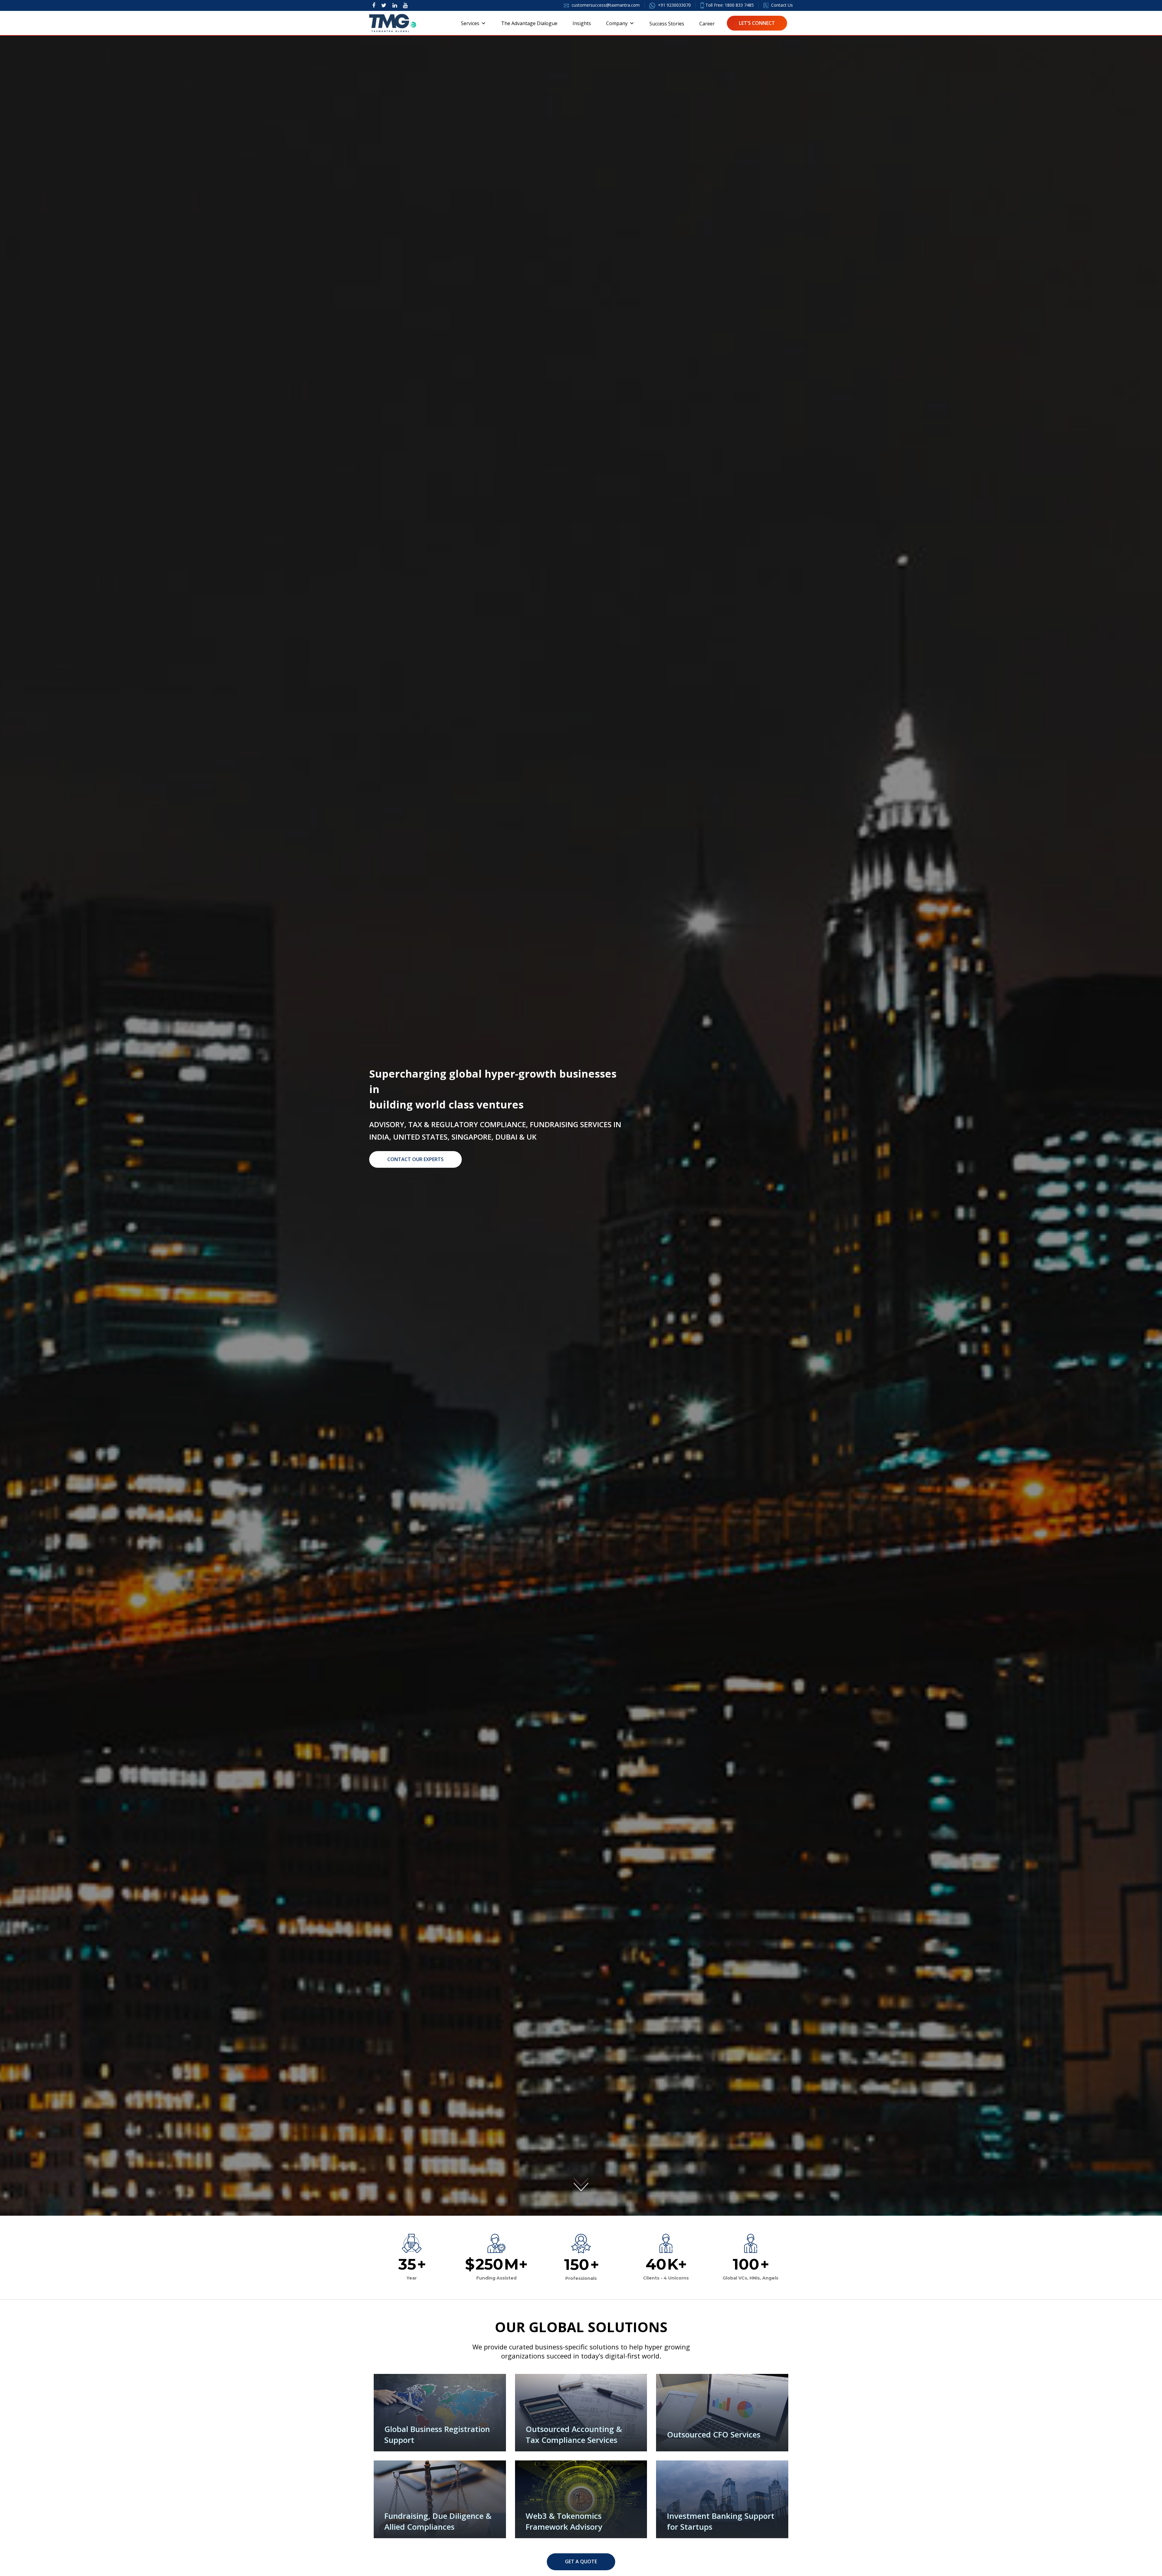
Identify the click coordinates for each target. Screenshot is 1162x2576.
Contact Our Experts (415, 1159)
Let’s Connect (757, 23)
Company (617, 23)
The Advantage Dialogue (529, 23)
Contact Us (781, 5)
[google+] (405, 5)
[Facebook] (374, 5)
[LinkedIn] (395, 5)
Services (470, 23)
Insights (582, 23)
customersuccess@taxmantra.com (606, 5)
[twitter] (384, 5)
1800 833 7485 (739, 5)
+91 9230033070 (674, 5)
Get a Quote (581, 2561)
